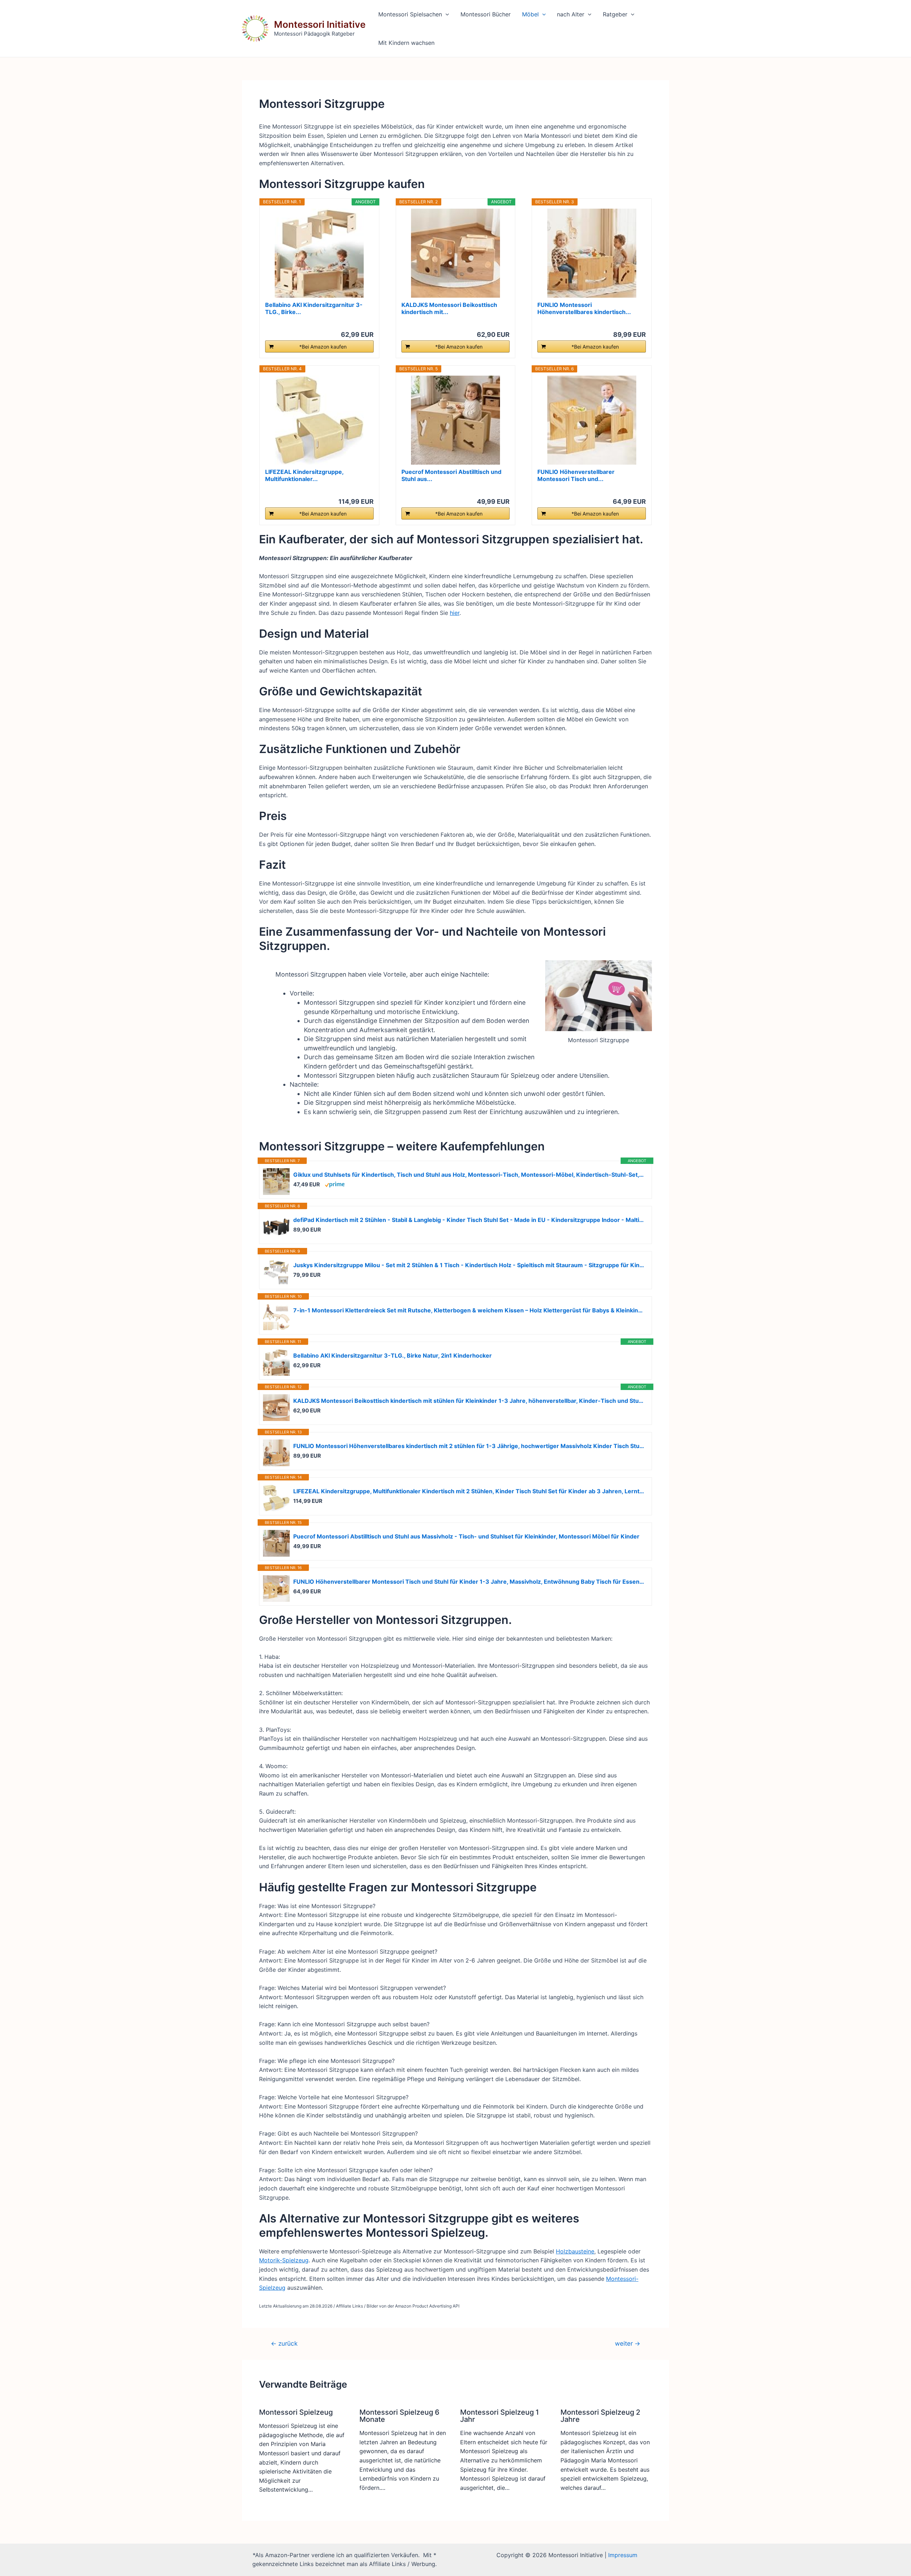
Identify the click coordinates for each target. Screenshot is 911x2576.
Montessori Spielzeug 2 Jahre (600, 2416)
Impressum (623, 2555)
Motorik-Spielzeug (284, 2260)
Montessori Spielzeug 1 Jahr (499, 2416)
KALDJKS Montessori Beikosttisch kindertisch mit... (449, 308)
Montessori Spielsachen (410, 14)
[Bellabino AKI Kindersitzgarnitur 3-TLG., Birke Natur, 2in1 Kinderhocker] (319, 253)
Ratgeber (615, 14)
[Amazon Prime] (335, 1184)
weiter (628, 2343)
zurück (284, 2343)
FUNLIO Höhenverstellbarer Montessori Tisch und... (576, 475)
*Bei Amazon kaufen (323, 347)
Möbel (530, 14)
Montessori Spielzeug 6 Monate (399, 2416)
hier (455, 613)
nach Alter (571, 14)
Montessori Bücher (486, 14)
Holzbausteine (575, 2251)
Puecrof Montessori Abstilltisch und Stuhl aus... (451, 475)
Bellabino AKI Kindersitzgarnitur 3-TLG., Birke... (314, 308)
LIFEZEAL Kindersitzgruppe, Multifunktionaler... (304, 475)
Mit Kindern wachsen (406, 43)
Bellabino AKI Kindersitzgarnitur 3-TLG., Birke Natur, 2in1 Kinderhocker (393, 1355)
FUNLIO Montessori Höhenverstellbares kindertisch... (584, 308)
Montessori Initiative (320, 24)
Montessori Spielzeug (296, 2412)
